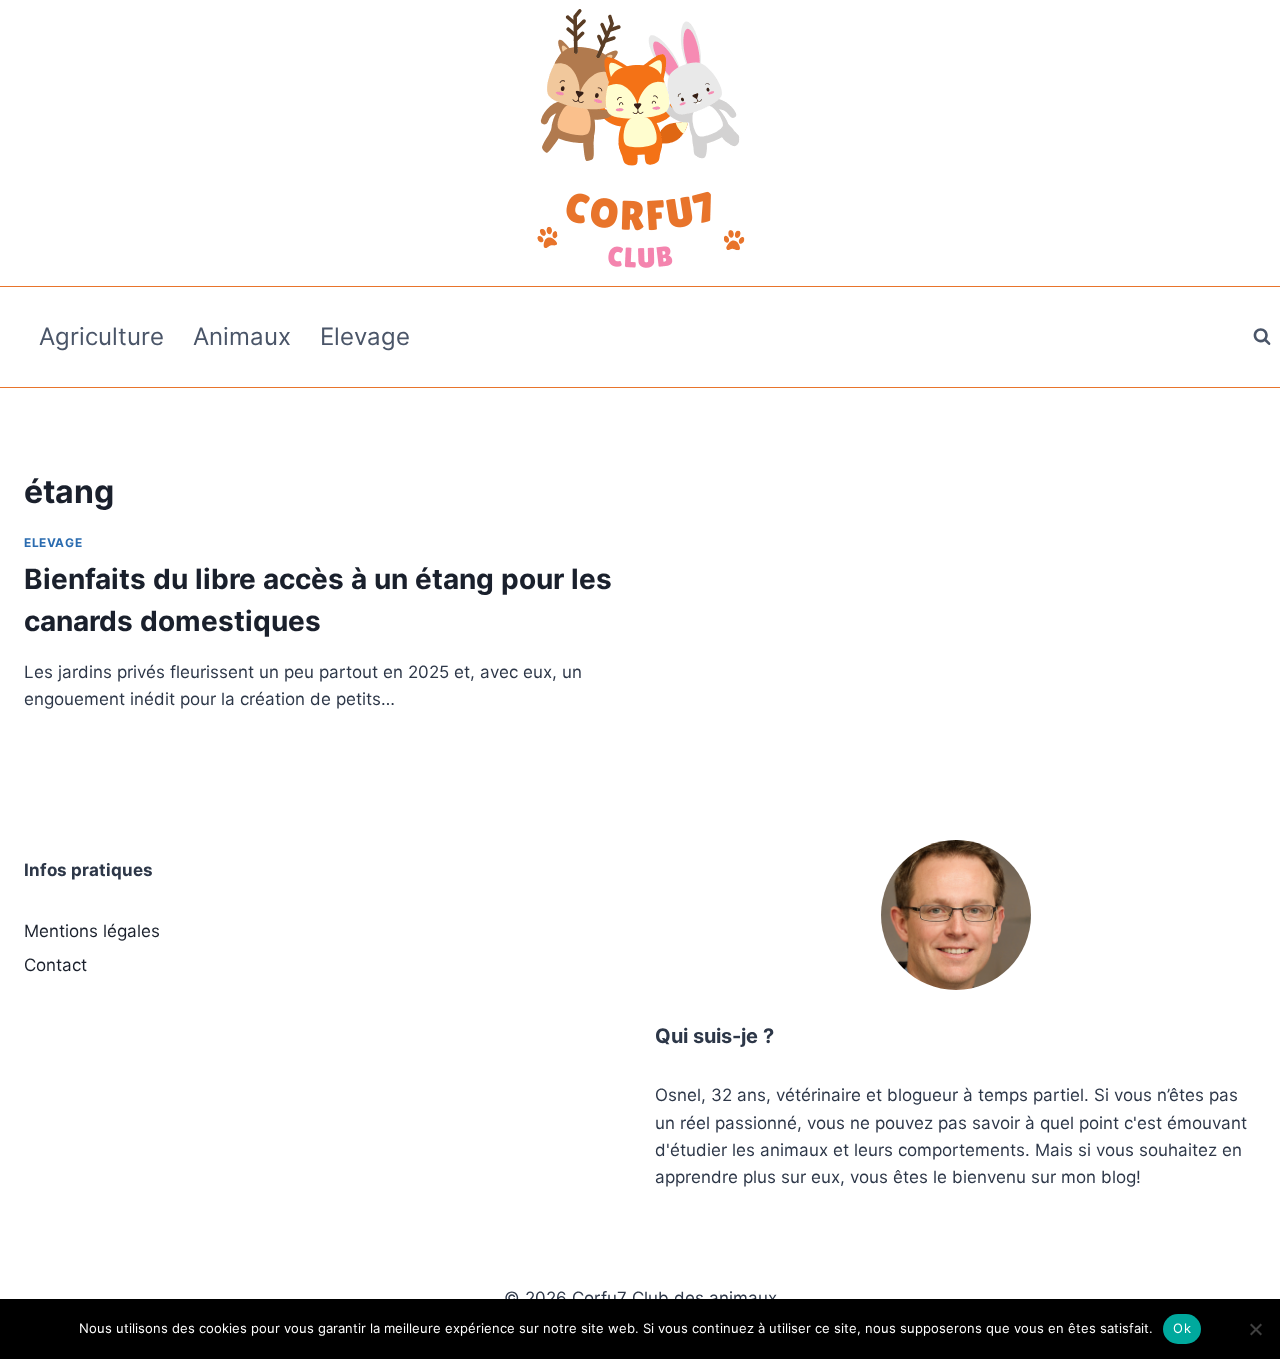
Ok (1182, 1328)
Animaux (242, 336)
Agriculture (101, 336)
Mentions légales (92, 931)
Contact (55, 965)
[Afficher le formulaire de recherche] (1262, 337)
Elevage (365, 336)
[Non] (1255, 1329)
